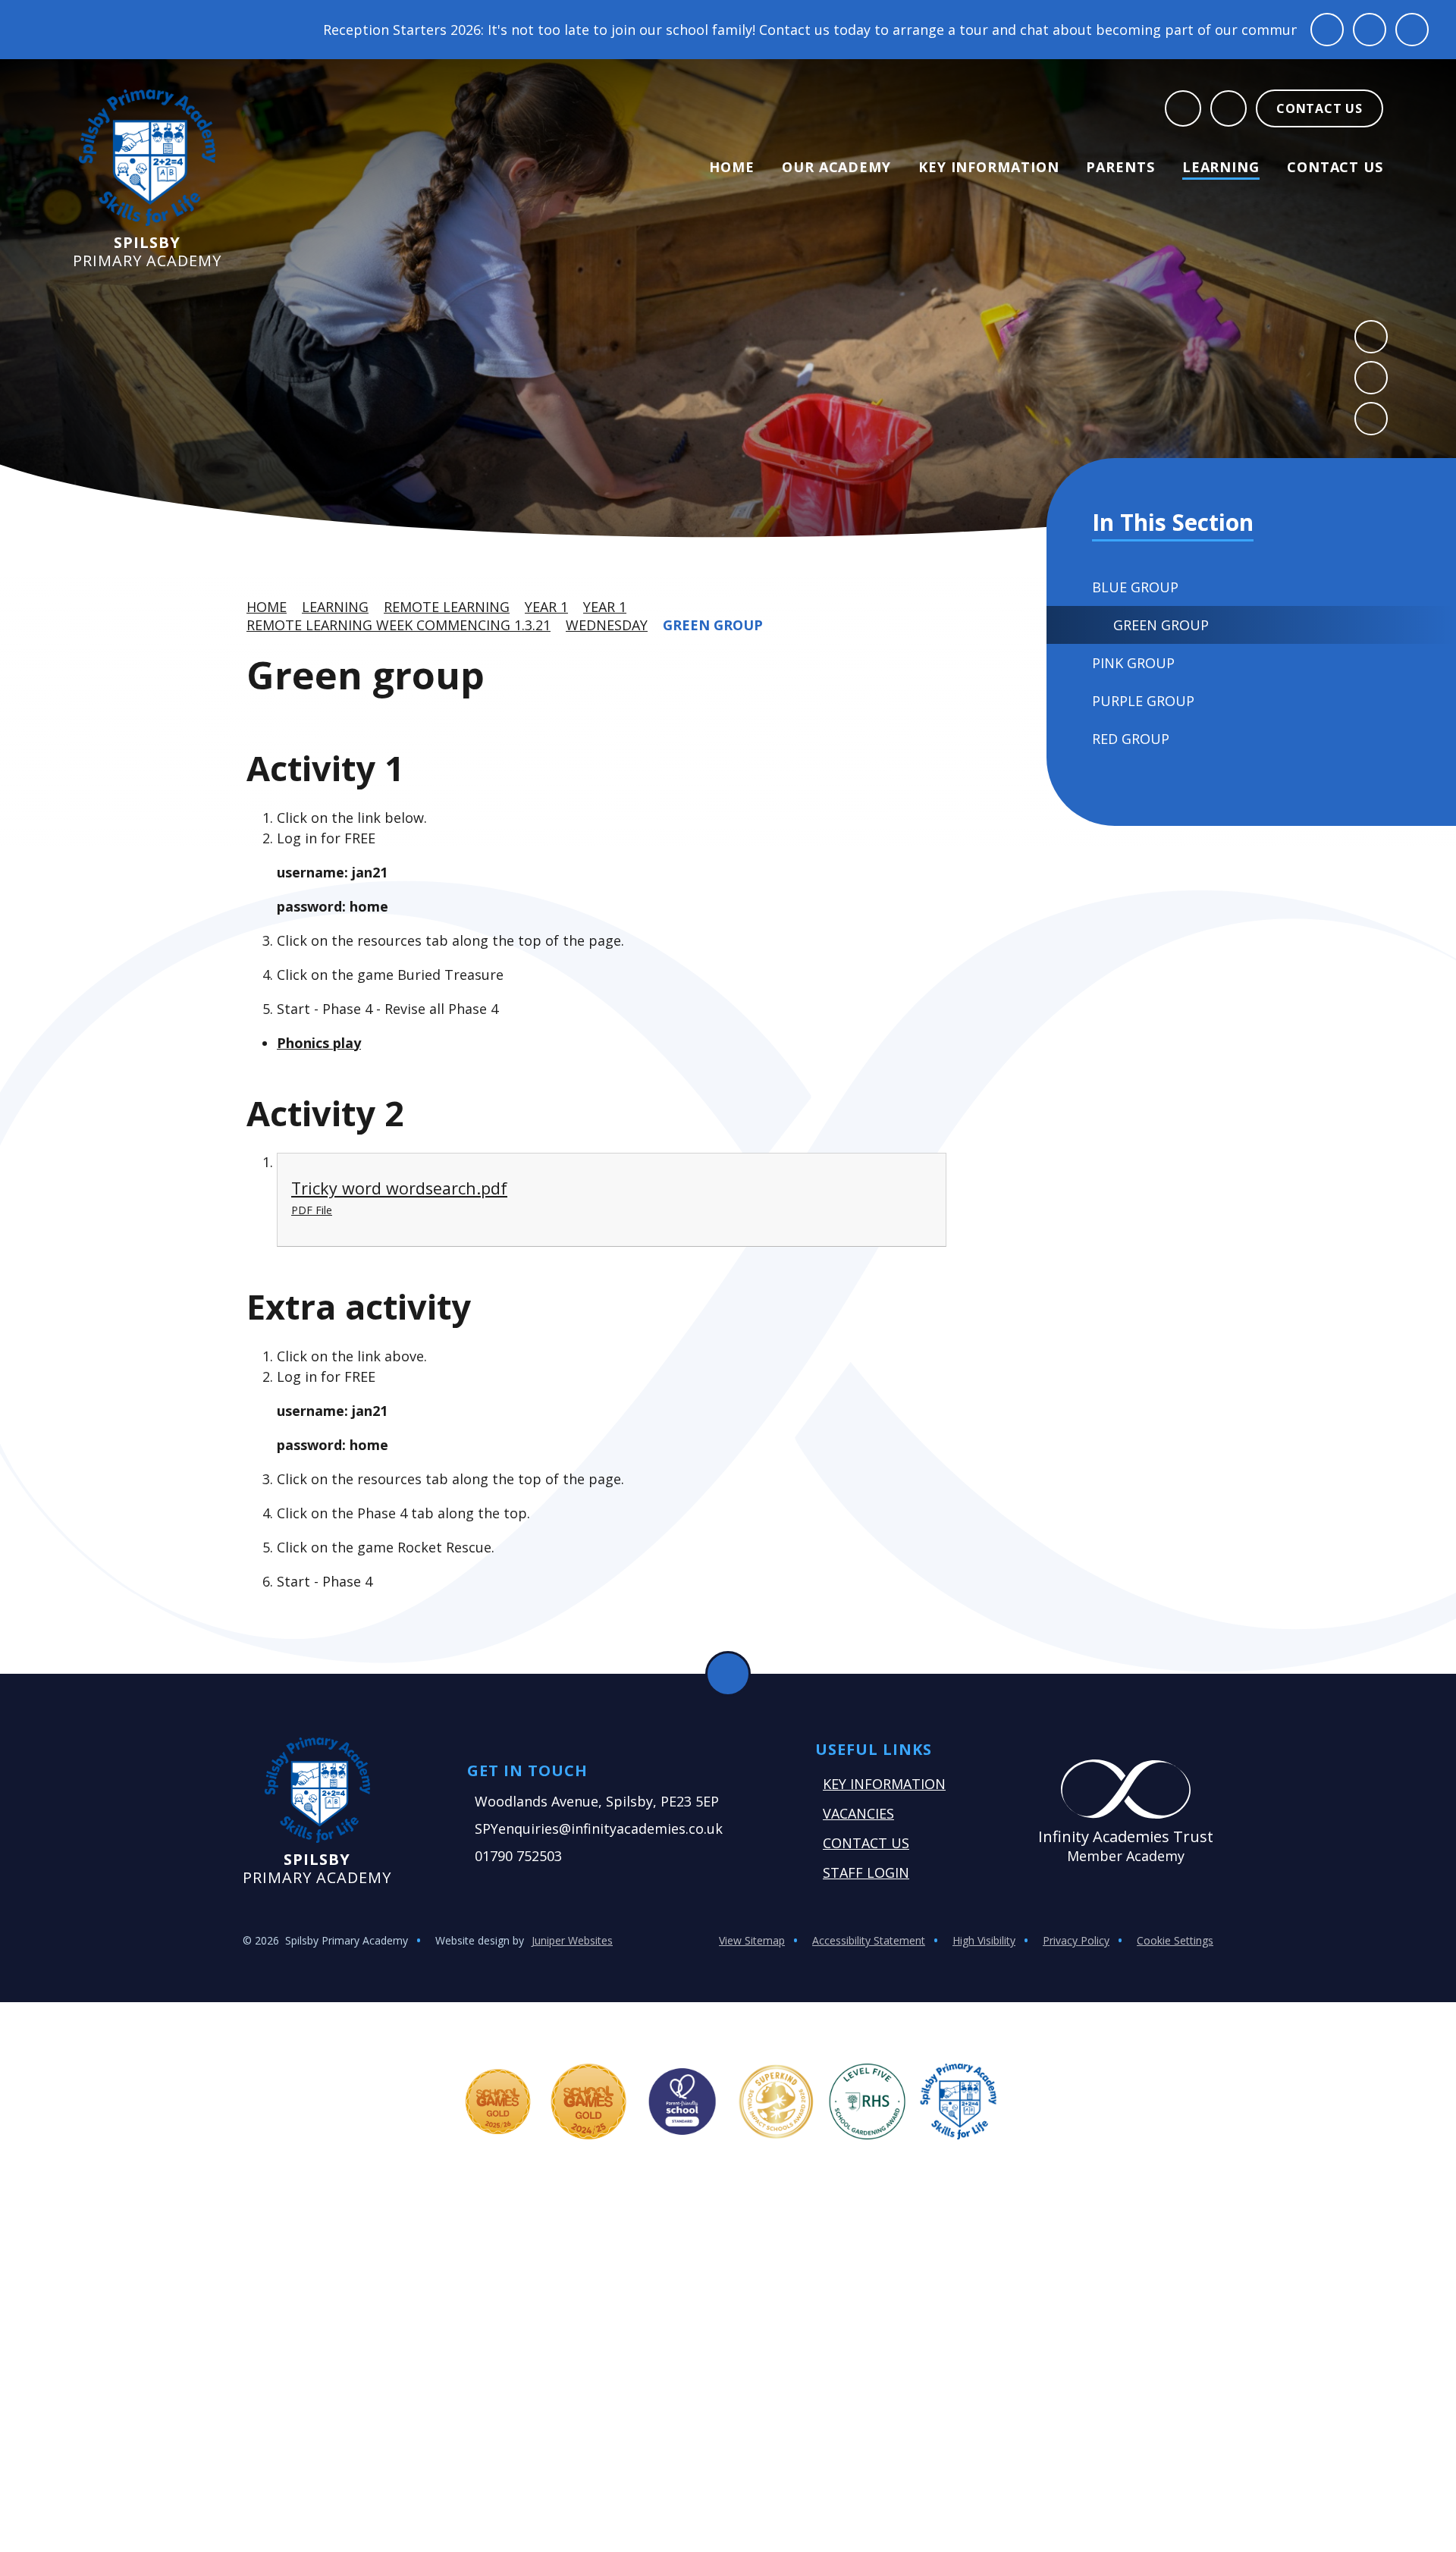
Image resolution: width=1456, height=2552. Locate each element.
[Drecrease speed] (1370, 30)
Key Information (884, 1784)
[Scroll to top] (728, 1674)
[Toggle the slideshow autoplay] (1371, 419)
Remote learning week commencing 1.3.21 (399, 625)
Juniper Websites (572, 1940)
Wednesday (607, 625)
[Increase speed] (1412, 30)
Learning (335, 607)
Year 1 (546, 607)
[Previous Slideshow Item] (1371, 337)
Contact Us (866, 1843)
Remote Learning (447, 607)
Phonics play (319, 1043)
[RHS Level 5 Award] (868, 2102)
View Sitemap (752, 1940)
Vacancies (858, 1813)
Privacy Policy (1076, 1940)
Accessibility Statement (869, 1940)
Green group (713, 625)
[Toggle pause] (1327, 30)
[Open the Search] (1183, 108)
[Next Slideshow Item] (1371, 378)
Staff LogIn (866, 1872)
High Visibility (984, 1940)
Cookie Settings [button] (1175, 1940)
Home (267, 607)
